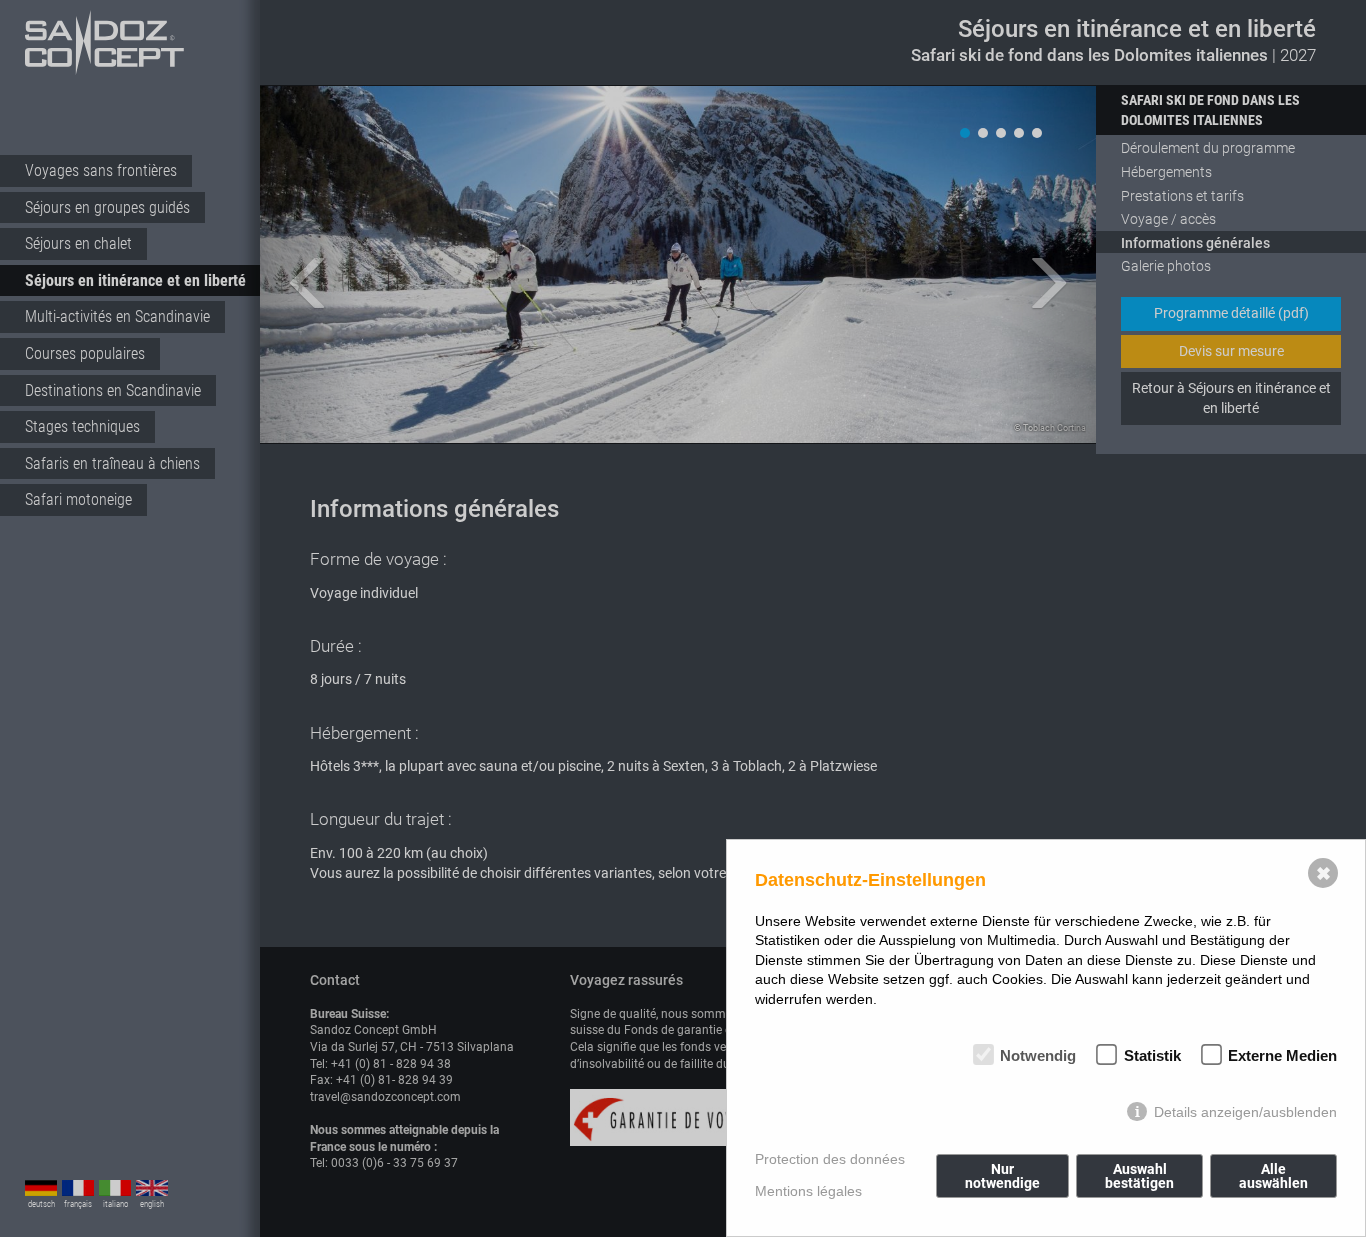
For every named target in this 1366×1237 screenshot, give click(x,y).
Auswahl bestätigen (1139, 1176)
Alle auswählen (1273, 1176)
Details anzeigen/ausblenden (1245, 1112)
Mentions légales (808, 1191)
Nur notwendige (1002, 1176)
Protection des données (830, 1159)
